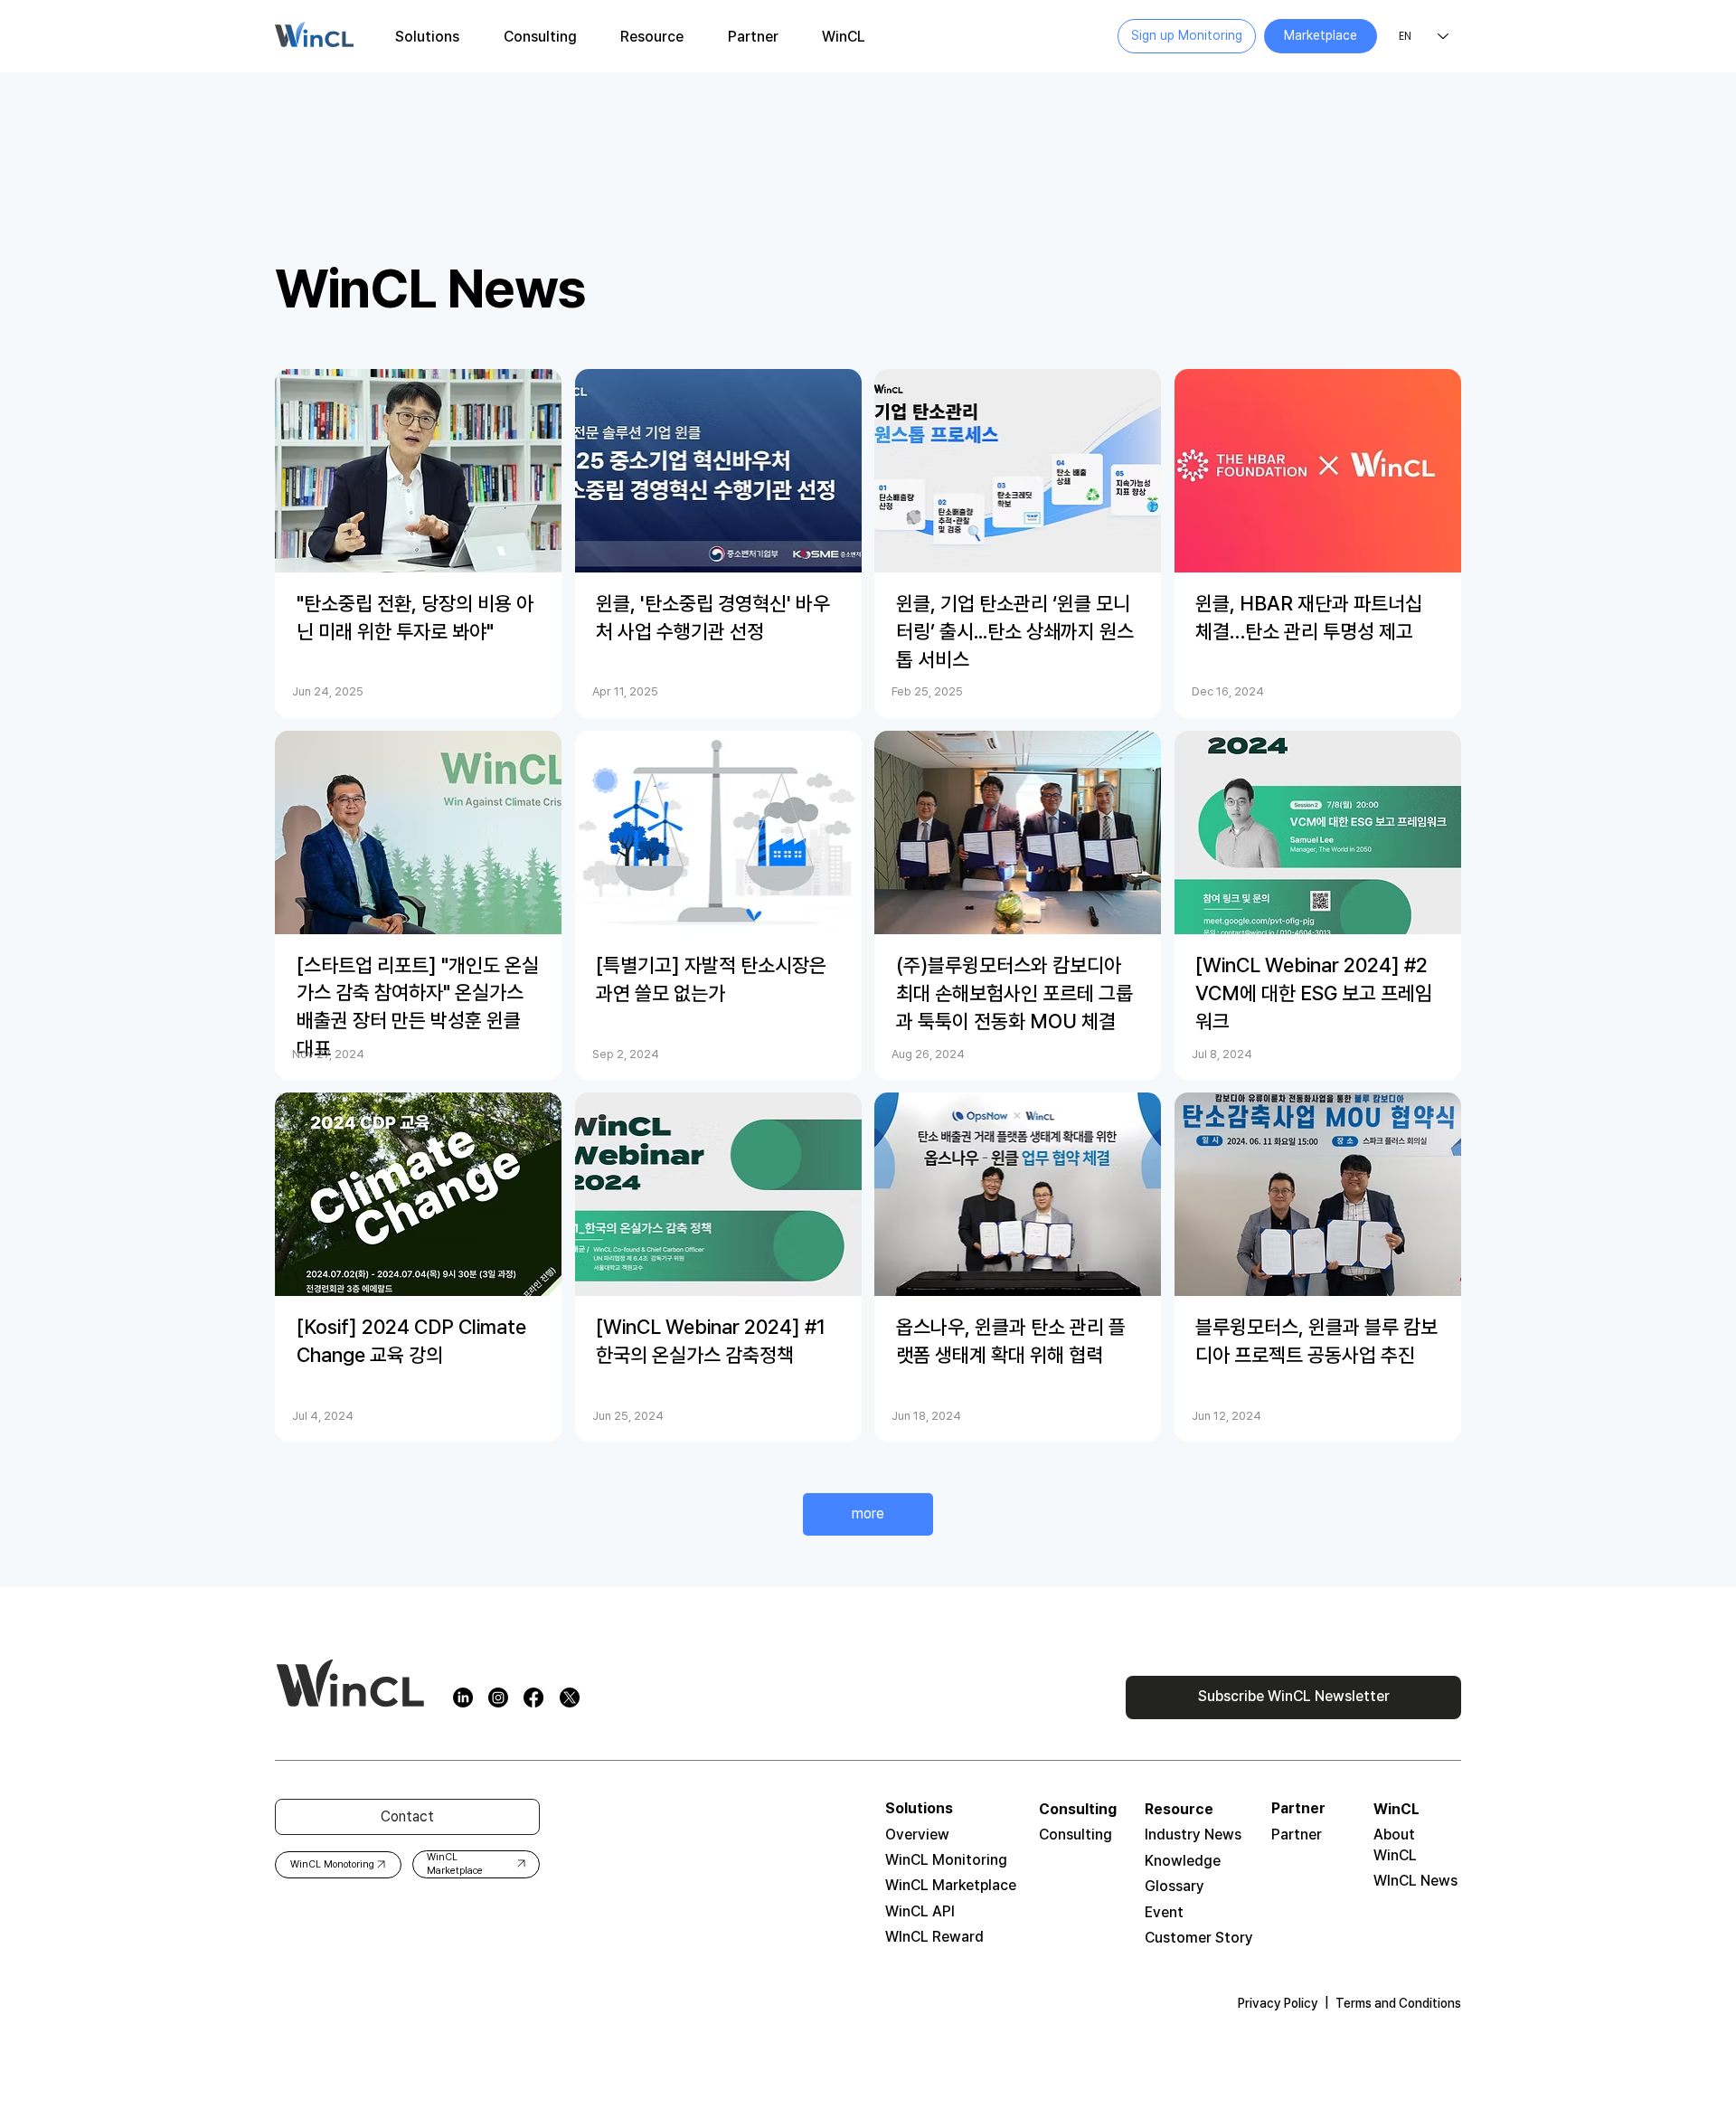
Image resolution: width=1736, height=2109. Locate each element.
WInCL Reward (934, 1937)
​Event (1164, 1912)
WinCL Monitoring (946, 1860)
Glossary (1175, 1886)
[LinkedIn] (463, 1698)
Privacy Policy (1278, 2003)
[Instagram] (498, 1698)
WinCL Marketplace (951, 1885)
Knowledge (1183, 1861)
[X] (570, 1698)
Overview (917, 1835)
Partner (1297, 1835)
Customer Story (1199, 1938)
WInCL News (1415, 1881)
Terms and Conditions (1398, 2003)
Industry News (1193, 1835)
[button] (428, 37)
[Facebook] (533, 1698)
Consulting (1076, 1835)
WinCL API (920, 1911)
